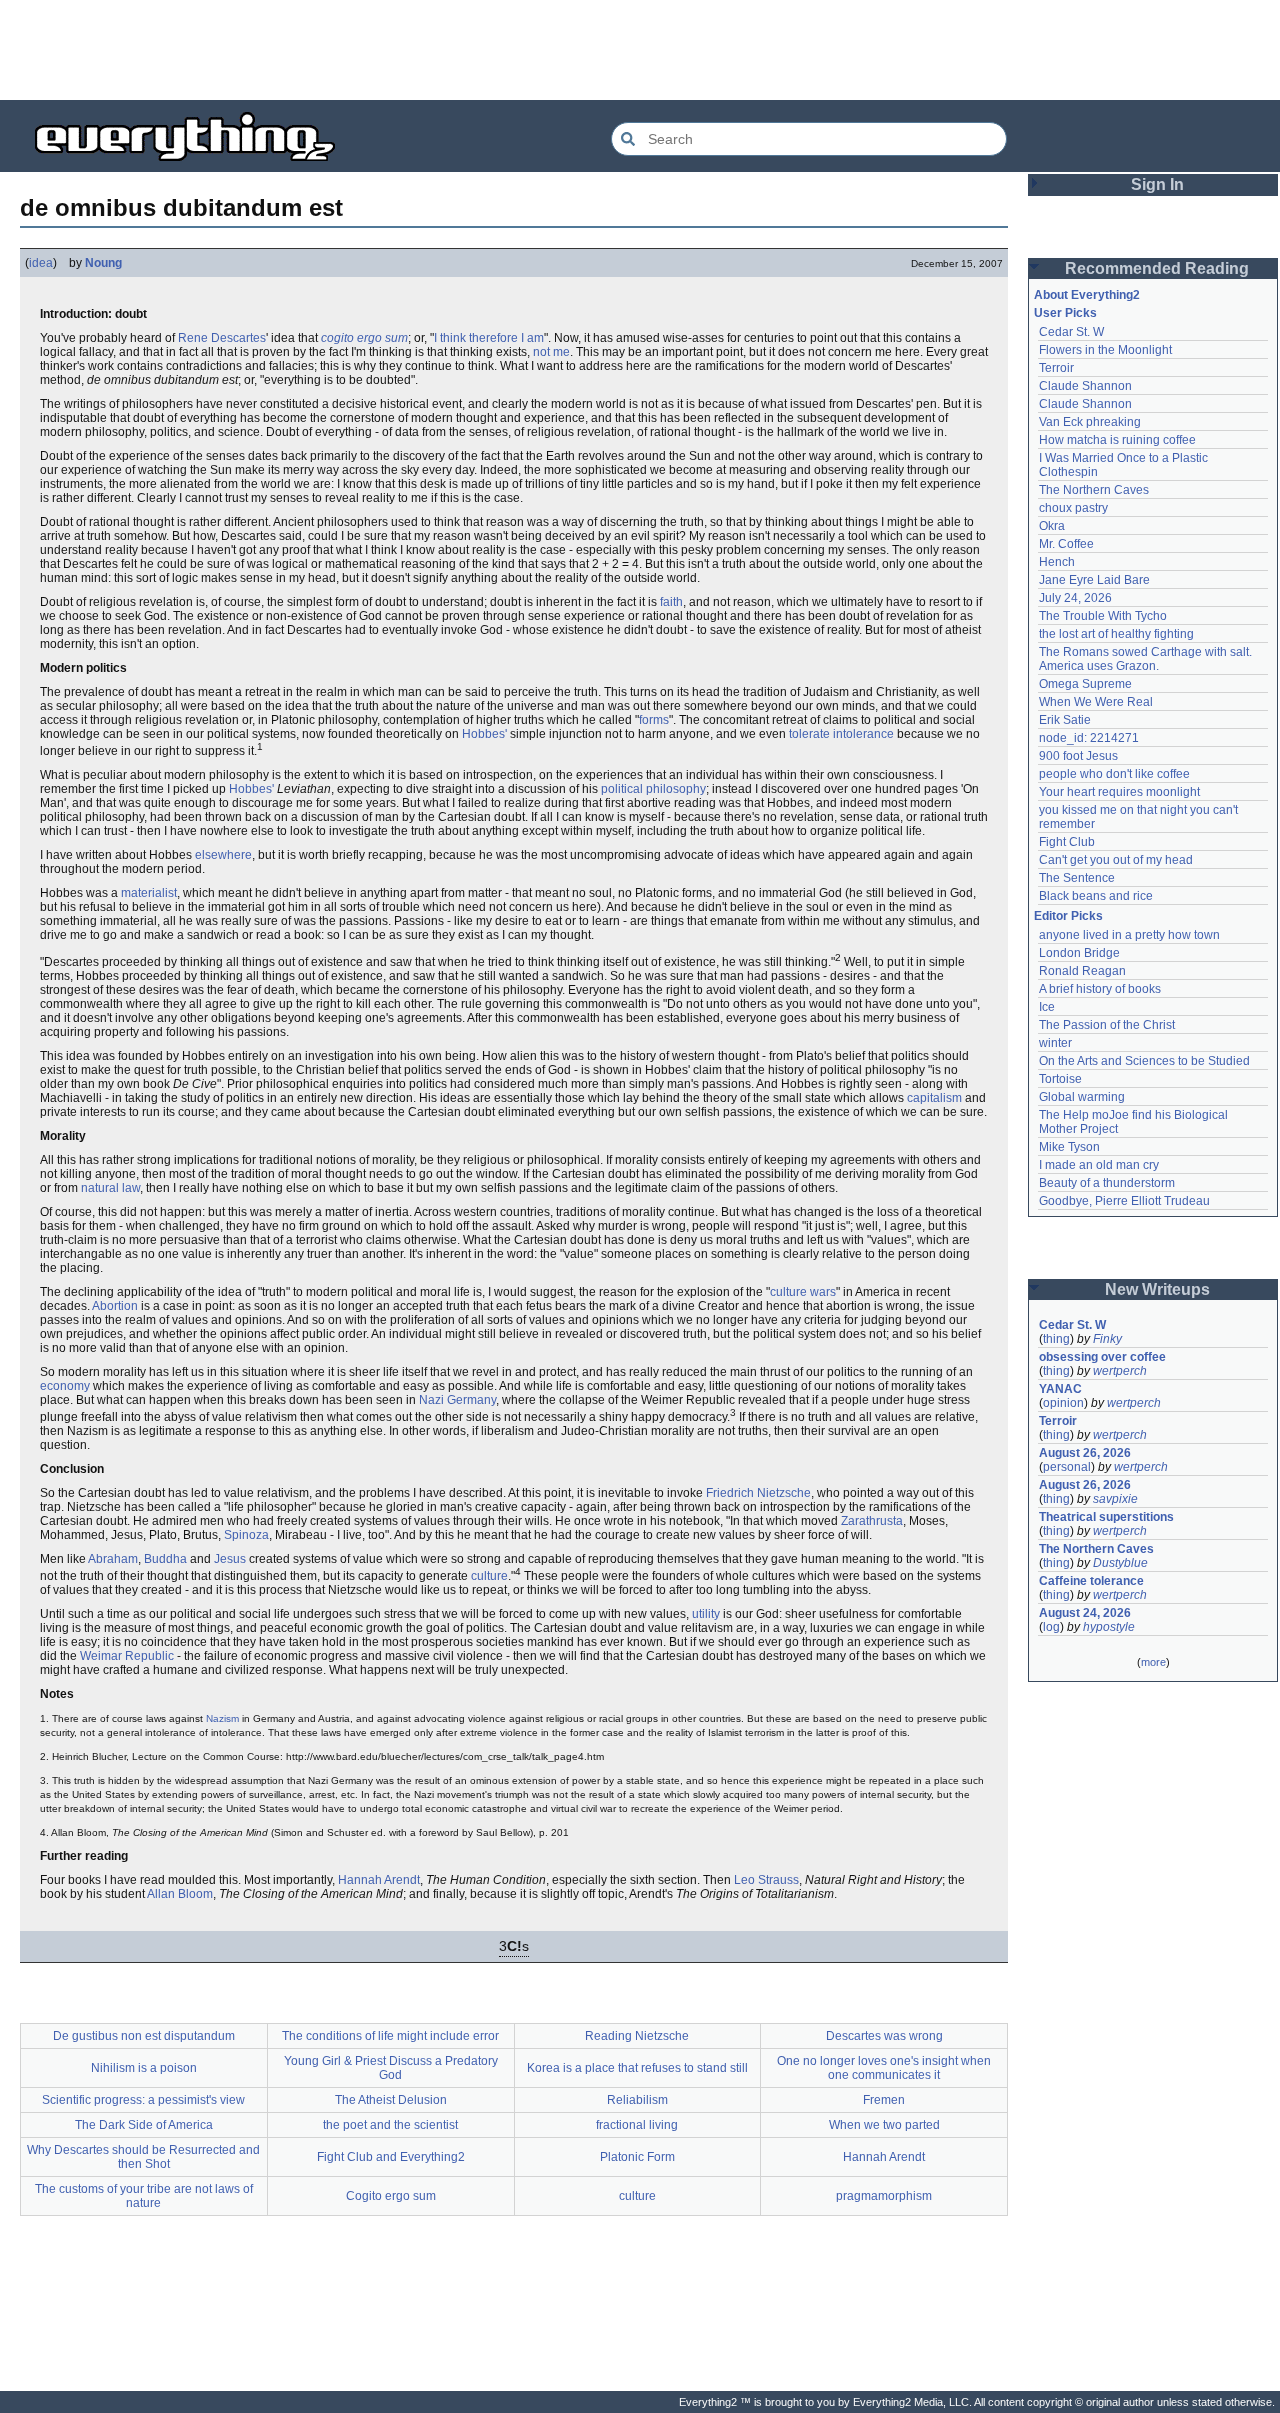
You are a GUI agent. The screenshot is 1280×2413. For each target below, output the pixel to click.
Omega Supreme (1085, 684)
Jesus (230, 1559)
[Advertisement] (640, 50)
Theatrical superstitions (1106, 1517)
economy (65, 1386)
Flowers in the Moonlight (1105, 350)
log (1051, 1627)
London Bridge (1079, 953)
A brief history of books (1100, 989)
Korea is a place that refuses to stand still (637, 2068)
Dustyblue (1120, 1563)
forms (654, 720)
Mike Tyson (1069, 1147)
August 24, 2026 (1085, 1613)
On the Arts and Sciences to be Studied (1144, 1061)
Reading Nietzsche (637, 2036)
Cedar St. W (1071, 332)
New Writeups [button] (1157, 1289)
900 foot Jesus (1078, 756)
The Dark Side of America (144, 2125)
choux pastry (1073, 508)
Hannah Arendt (379, 1880)
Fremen (884, 2100)
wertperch (1120, 1371)
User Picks (1065, 313)
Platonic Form (637, 2157)
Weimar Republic (127, 1656)
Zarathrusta (872, 1521)
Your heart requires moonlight (1119, 792)
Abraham (113, 1559)
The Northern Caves (1094, 490)
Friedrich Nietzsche (758, 1493)
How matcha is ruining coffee (1117, 440)
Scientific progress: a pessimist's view (143, 2100)
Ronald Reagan (1082, 971)
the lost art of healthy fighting (1116, 634)
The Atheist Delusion (391, 2100)
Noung (103, 263)
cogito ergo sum (364, 338)
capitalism (934, 1098)
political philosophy (653, 789)
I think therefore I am (489, 338)
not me (551, 352)
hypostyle (1109, 1627)
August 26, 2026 (1085, 1453)
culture (489, 1576)
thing (1056, 1339)
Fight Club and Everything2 (391, 2157)
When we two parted (884, 2125)
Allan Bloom (180, 1894)
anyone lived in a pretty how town (1129, 935)
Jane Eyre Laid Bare (1094, 580)
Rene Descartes (222, 338)
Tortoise (1060, 1079)
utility (706, 1614)
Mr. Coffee (1066, 544)
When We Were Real (1096, 702)
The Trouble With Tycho (1103, 616)
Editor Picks (1068, 916)
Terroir (1056, 368)
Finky (1107, 1339)
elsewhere (223, 855)
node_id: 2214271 (1089, 738)
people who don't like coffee (1114, 774)
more (1153, 1662)
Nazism (222, 1718)
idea (41, 263)
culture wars (803, 1292)
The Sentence (1077, 878)
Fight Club (1067, 842)
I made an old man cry (1099, 1165)
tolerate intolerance (841, 734)
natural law (110, 1188)
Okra (1052, 526)
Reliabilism (637, 2100)
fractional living (637, 2125)
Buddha (165, 1559)
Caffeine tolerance (1091, 1581)
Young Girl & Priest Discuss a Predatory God (391, 2068)
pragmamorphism (884, 2196)
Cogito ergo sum (391, 2196)
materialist (149, 893)
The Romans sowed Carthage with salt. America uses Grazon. (1146, 659)
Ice (1047, 1007)
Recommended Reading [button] (1157, 268)
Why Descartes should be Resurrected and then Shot (143, 2157)
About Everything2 (1087, 295)
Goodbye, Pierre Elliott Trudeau (1124, 1201)
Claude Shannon (1085, 386)
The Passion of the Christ (1107, 1025)
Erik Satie (1065, 720)
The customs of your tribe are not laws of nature (144, 2196)
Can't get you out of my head (1116, 860)
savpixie (1115, 1499)
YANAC (1060, 1389)
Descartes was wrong (884, 2036)
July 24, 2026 (1075, 598)
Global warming (1082, 1097)
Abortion (115, 1306)
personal (1067, 1467)
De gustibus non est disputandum (144, 2036)
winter (1055, 1043)
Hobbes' (484, 734)
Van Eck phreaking (1090, 422)
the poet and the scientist (390, 2125)
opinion (1063, 1403)
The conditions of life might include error (390, 2036)
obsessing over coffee (1102, 1357)
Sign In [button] (1157, 184)
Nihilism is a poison (144, 2068)
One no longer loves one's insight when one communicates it (884, 2068)
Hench (1057, 562)
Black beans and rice (1096, 896)
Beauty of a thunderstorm (1107, 1183)
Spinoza (246, 1535)
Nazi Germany (457, 1400)
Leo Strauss (766, 1880)
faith (671, 602)
